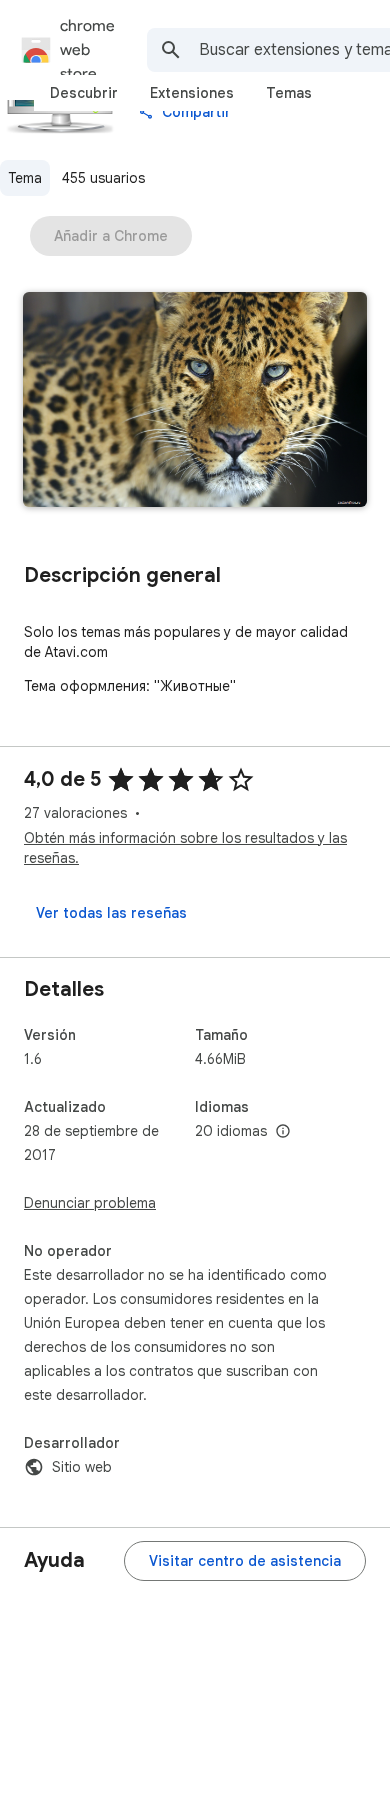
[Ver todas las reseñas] (111, 913)
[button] (195, 401)
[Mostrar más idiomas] (283, 1132)
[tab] (84, 93)
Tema (25, 178)
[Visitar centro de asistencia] (245, 1561)
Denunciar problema (90, 1203)
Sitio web (82, 1467)
